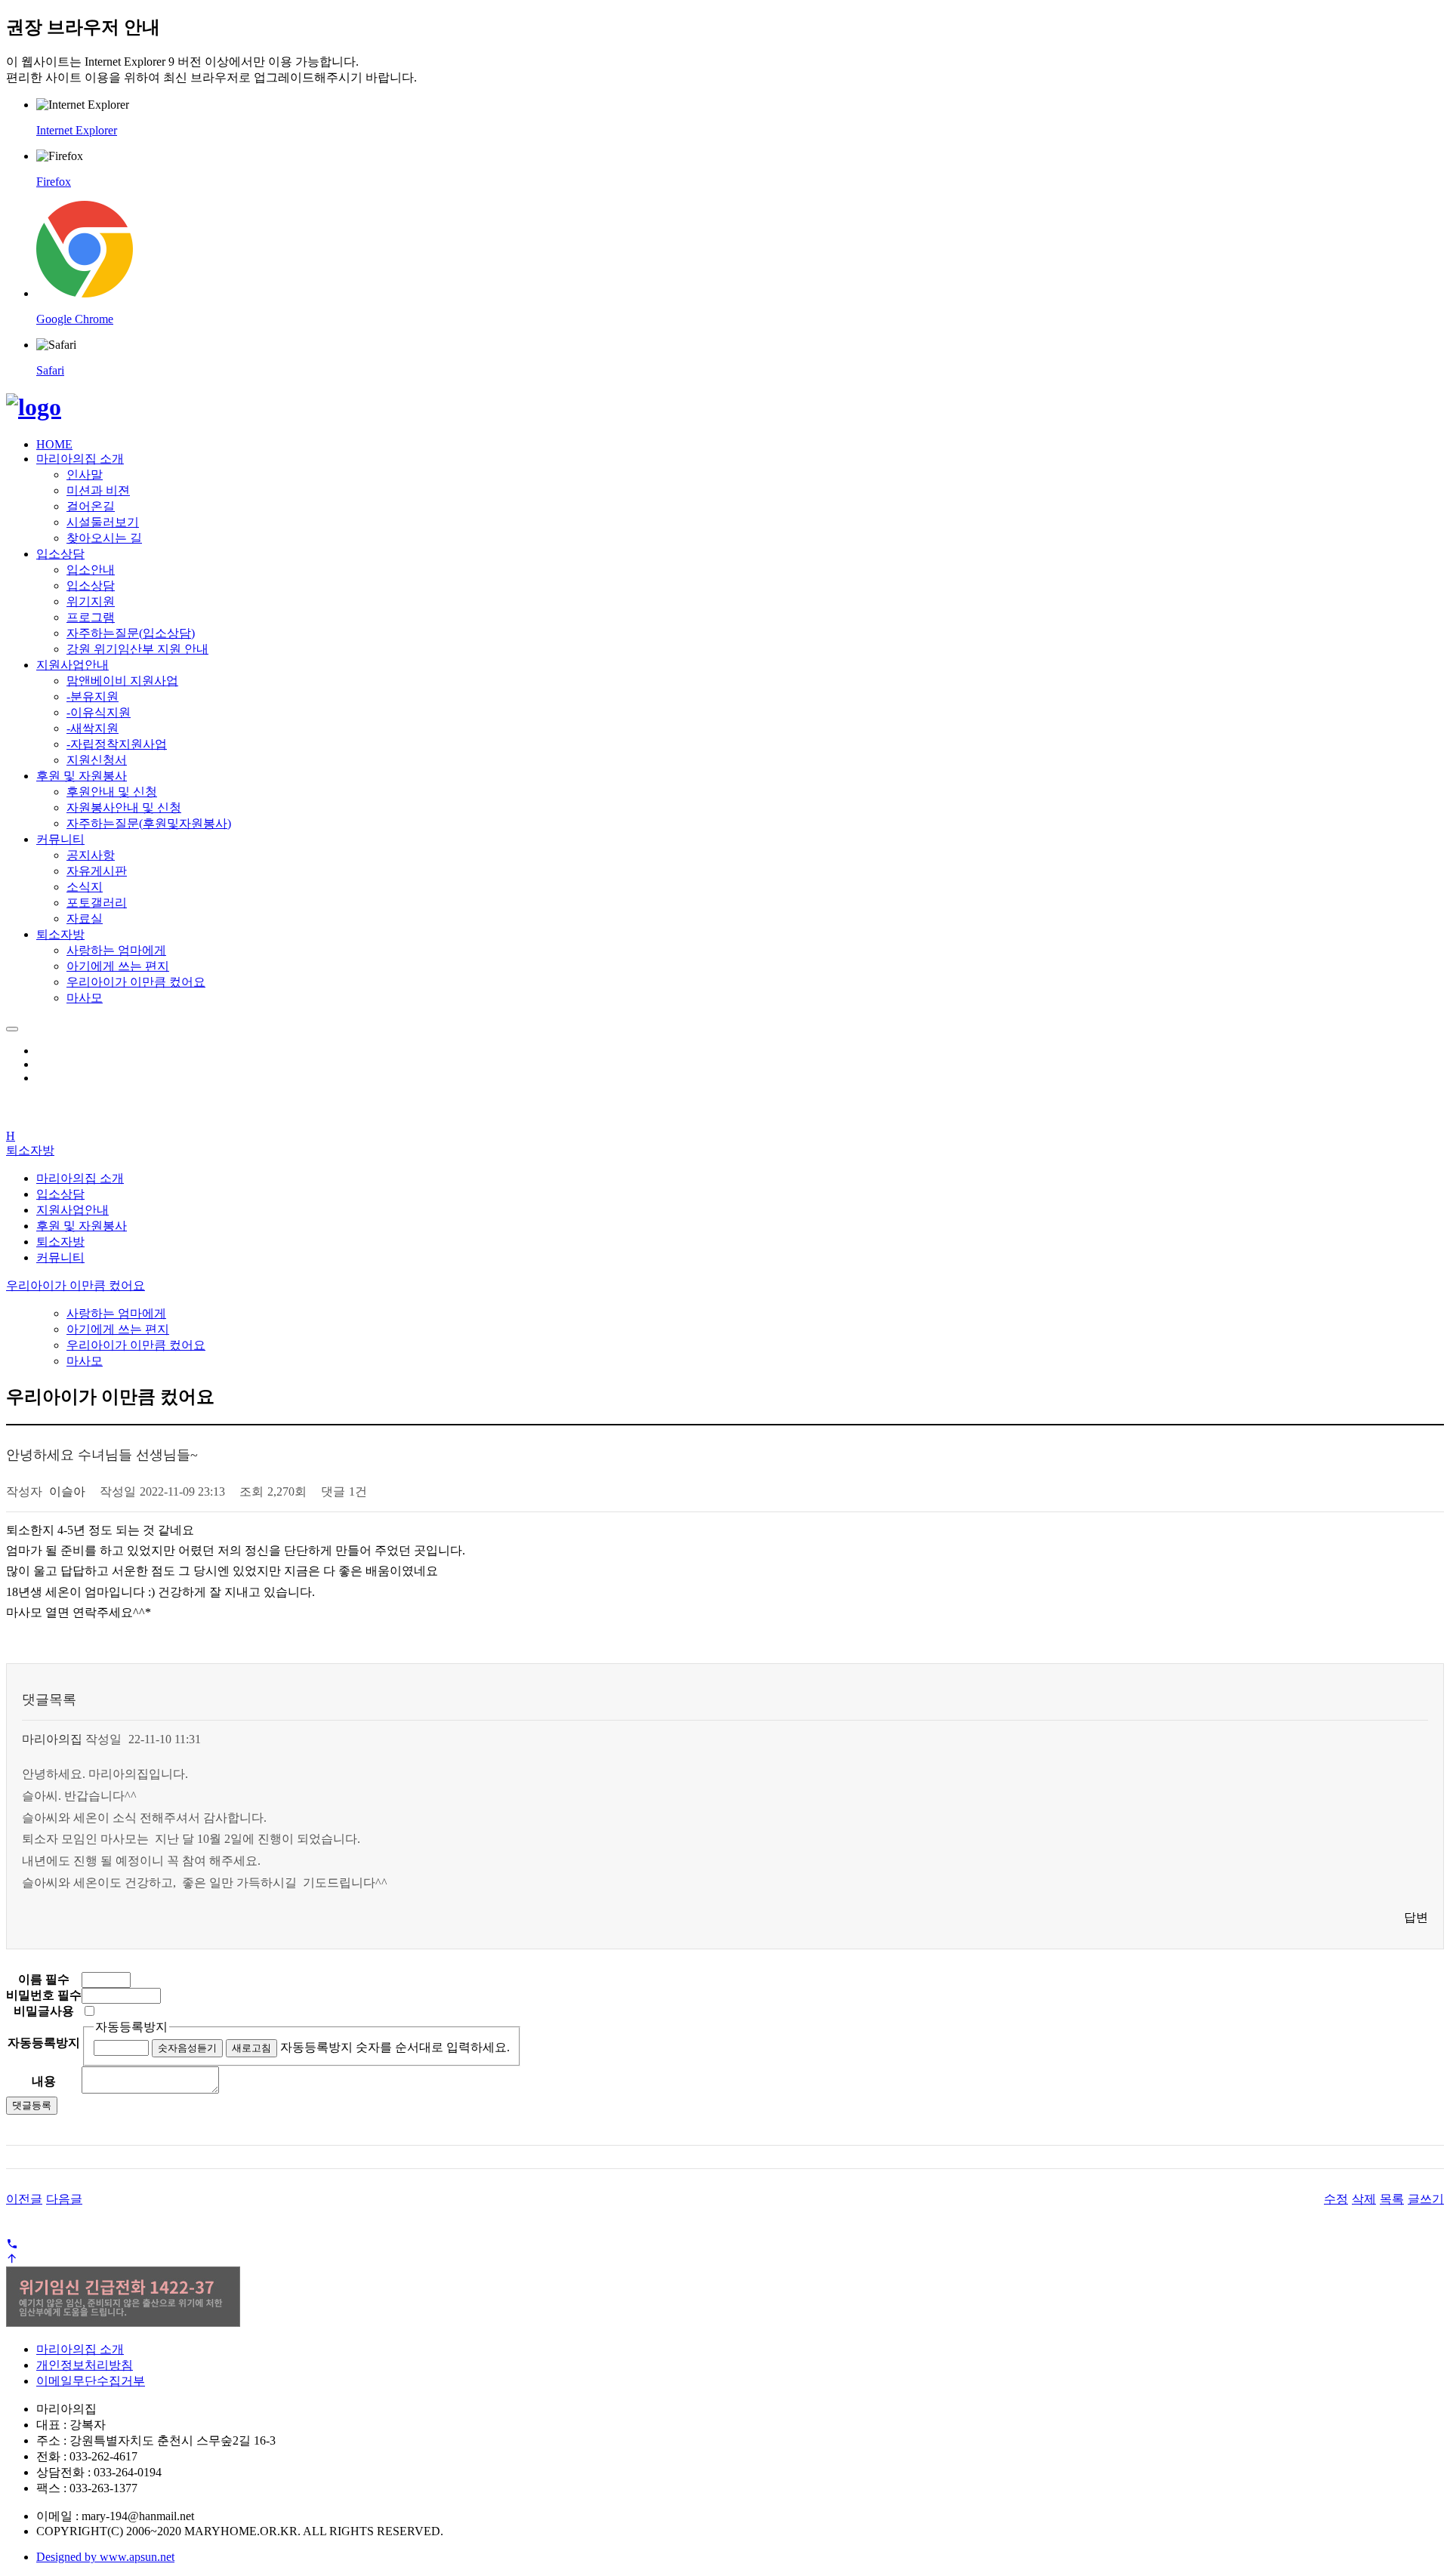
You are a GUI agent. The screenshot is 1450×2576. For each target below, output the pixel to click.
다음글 (64, 2199)
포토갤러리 (97, 903)
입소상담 (60, 554)
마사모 (85, 998)
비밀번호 (44, 1995)
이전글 (24, 2199)
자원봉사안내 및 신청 (124, 807)
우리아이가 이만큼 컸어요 (136, 982)
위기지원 (91, 601)
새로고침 (251, 2048)
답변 (1416, 1917)
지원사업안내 (72, 665)
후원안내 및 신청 (112, 792)
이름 (44, 1979)
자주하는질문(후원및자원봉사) (149, 823)
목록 (1392, 2199)
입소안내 (91, 570)
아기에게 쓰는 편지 (118, 966)
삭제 (1364, 2199)
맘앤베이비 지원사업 (122, 681)
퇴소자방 (60, 934)
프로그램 (91, 617)
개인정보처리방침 (85, 2365)
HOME (54, 444)
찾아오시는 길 (104, 538)
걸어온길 (91, 506)
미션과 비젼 (98, 490)
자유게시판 (97, 871)
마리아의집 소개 (80, 459)
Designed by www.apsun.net (105, 2557)
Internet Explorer (77, 130)
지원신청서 (97, 760)
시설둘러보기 (103, 522)
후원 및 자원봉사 (82, 776)
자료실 (85, 918)
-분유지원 (93, 696)
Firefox (54, 182)
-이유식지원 (99, 712)
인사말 (85, 475)
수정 (1336, 2199)
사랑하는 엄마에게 (116, 950)
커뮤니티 (60, 839)
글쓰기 (1426, 2199)
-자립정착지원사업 (117, 744)
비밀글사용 (44, 2011)
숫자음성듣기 (187, 2048)
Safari (50, 370)
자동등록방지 (131, 2027)
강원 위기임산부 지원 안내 (137, 649)
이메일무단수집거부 (91, 2381)
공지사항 (91, 855)
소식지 (85, 887)
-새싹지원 (93, 728)
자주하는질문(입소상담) (131, 633)
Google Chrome (75, 319)
